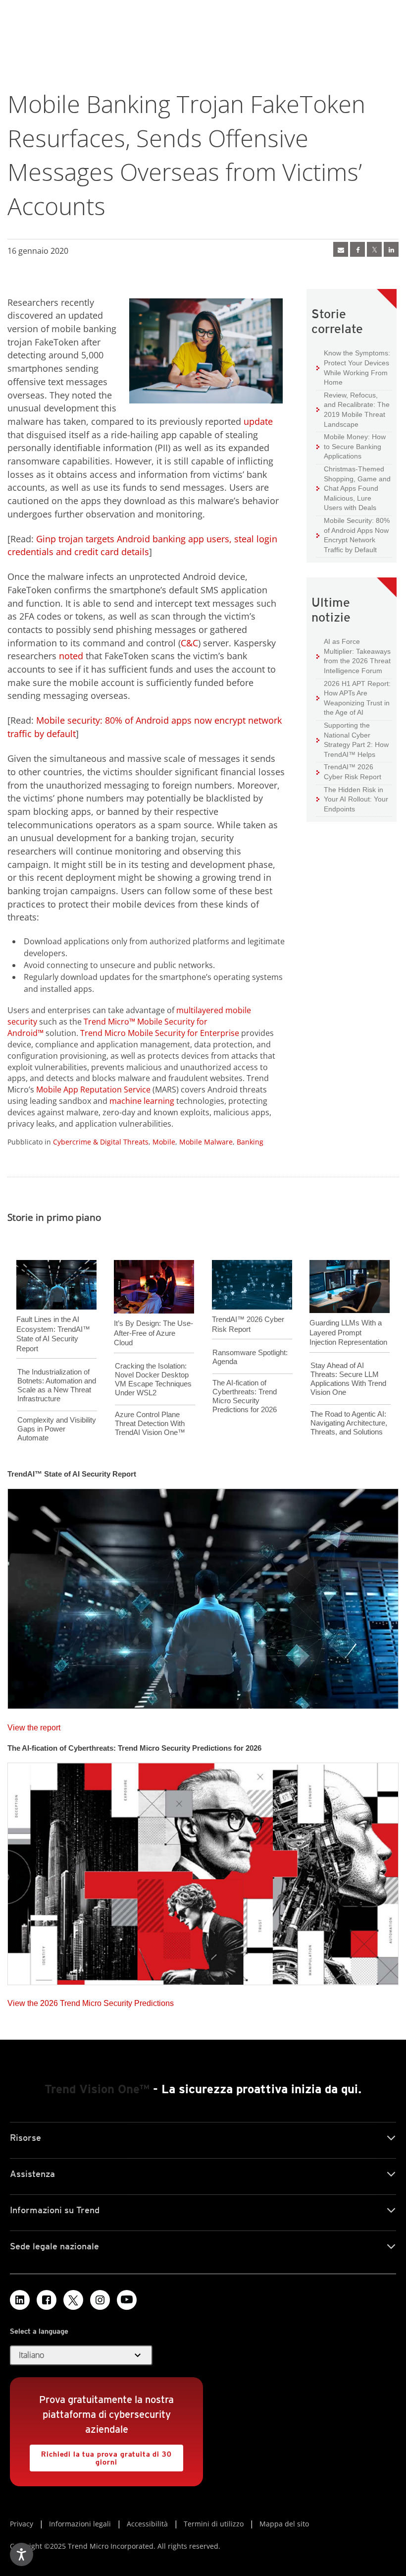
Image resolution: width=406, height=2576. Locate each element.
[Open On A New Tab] (73, 2300)
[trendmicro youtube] (127, 2300)
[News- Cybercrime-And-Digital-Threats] (341, 249)
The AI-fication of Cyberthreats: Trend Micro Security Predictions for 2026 (245, 1396)
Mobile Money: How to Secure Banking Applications (351, 446)
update (258, 421)
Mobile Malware (206, 1142)
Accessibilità (147, 2524)
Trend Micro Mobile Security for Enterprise (160, 1033)
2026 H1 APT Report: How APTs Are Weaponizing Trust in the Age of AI (354, 698)
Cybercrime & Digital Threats (101, 1142)
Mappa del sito (284, 2524)
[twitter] (374, 249)
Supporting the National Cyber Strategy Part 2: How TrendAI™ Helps (353, 740)
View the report (34, 1725)
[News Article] (203, 1596)
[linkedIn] (391, 249)
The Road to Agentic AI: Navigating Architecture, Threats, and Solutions (349, 1423)
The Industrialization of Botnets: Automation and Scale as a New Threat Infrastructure (57, 1385)
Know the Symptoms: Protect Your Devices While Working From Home (353, 367)
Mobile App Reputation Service (93, 1089)
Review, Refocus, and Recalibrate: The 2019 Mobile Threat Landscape (357, 410)
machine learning (142, 1101)
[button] (81, 2355)
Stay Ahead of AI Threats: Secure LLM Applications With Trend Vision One (348, 1379)
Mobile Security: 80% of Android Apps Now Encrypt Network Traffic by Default (353, 535)
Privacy (22, 2524)
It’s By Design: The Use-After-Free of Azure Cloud (153, 1333)
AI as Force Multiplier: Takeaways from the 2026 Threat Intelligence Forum (354, 656)
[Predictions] (203, 1871)
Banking (250, 1142)
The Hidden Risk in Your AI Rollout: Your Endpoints (352, 799)
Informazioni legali (80, 2524)
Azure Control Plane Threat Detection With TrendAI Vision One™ (150, 1423)
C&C (189, 643)
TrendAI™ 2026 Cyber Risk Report (353, 772)
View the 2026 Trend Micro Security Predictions (91, 2001)
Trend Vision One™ (97, 2089)
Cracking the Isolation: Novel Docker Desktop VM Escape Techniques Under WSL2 (153, 1379)
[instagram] (100, 2300)
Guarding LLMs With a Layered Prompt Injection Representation (348, 1332)
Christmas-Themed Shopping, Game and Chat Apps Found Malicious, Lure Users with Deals (354, 488)
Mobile (164, 1142)
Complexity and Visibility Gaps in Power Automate (57, 1429)
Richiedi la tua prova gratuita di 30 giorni (101, 2455)
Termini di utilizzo (214, 2524)
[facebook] (357, 249)
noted (71, 656)
